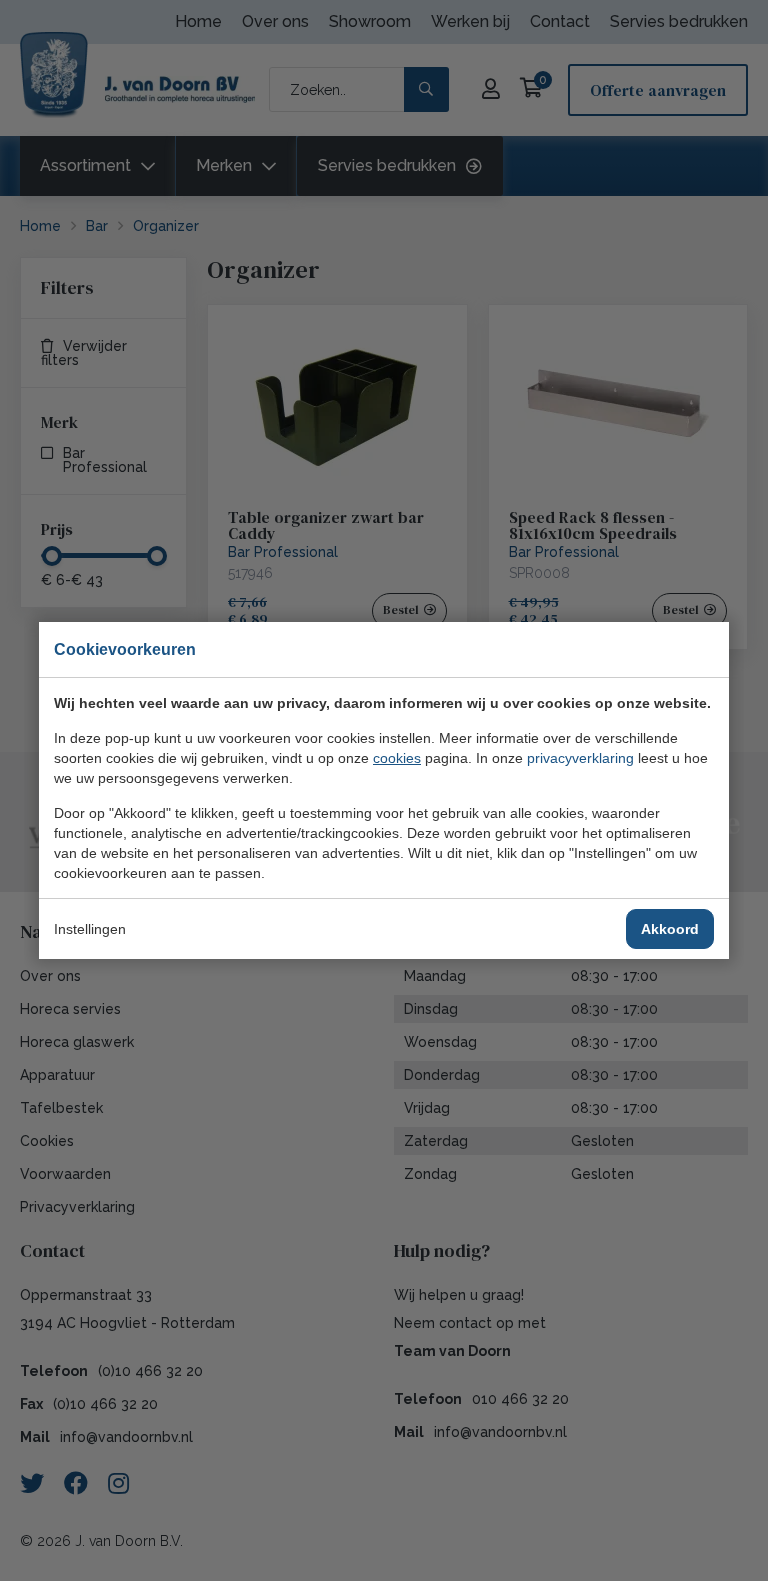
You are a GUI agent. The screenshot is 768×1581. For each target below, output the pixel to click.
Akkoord (670, 929)
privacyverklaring (580, 758)
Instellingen (90, 929)
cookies (397, 758)
